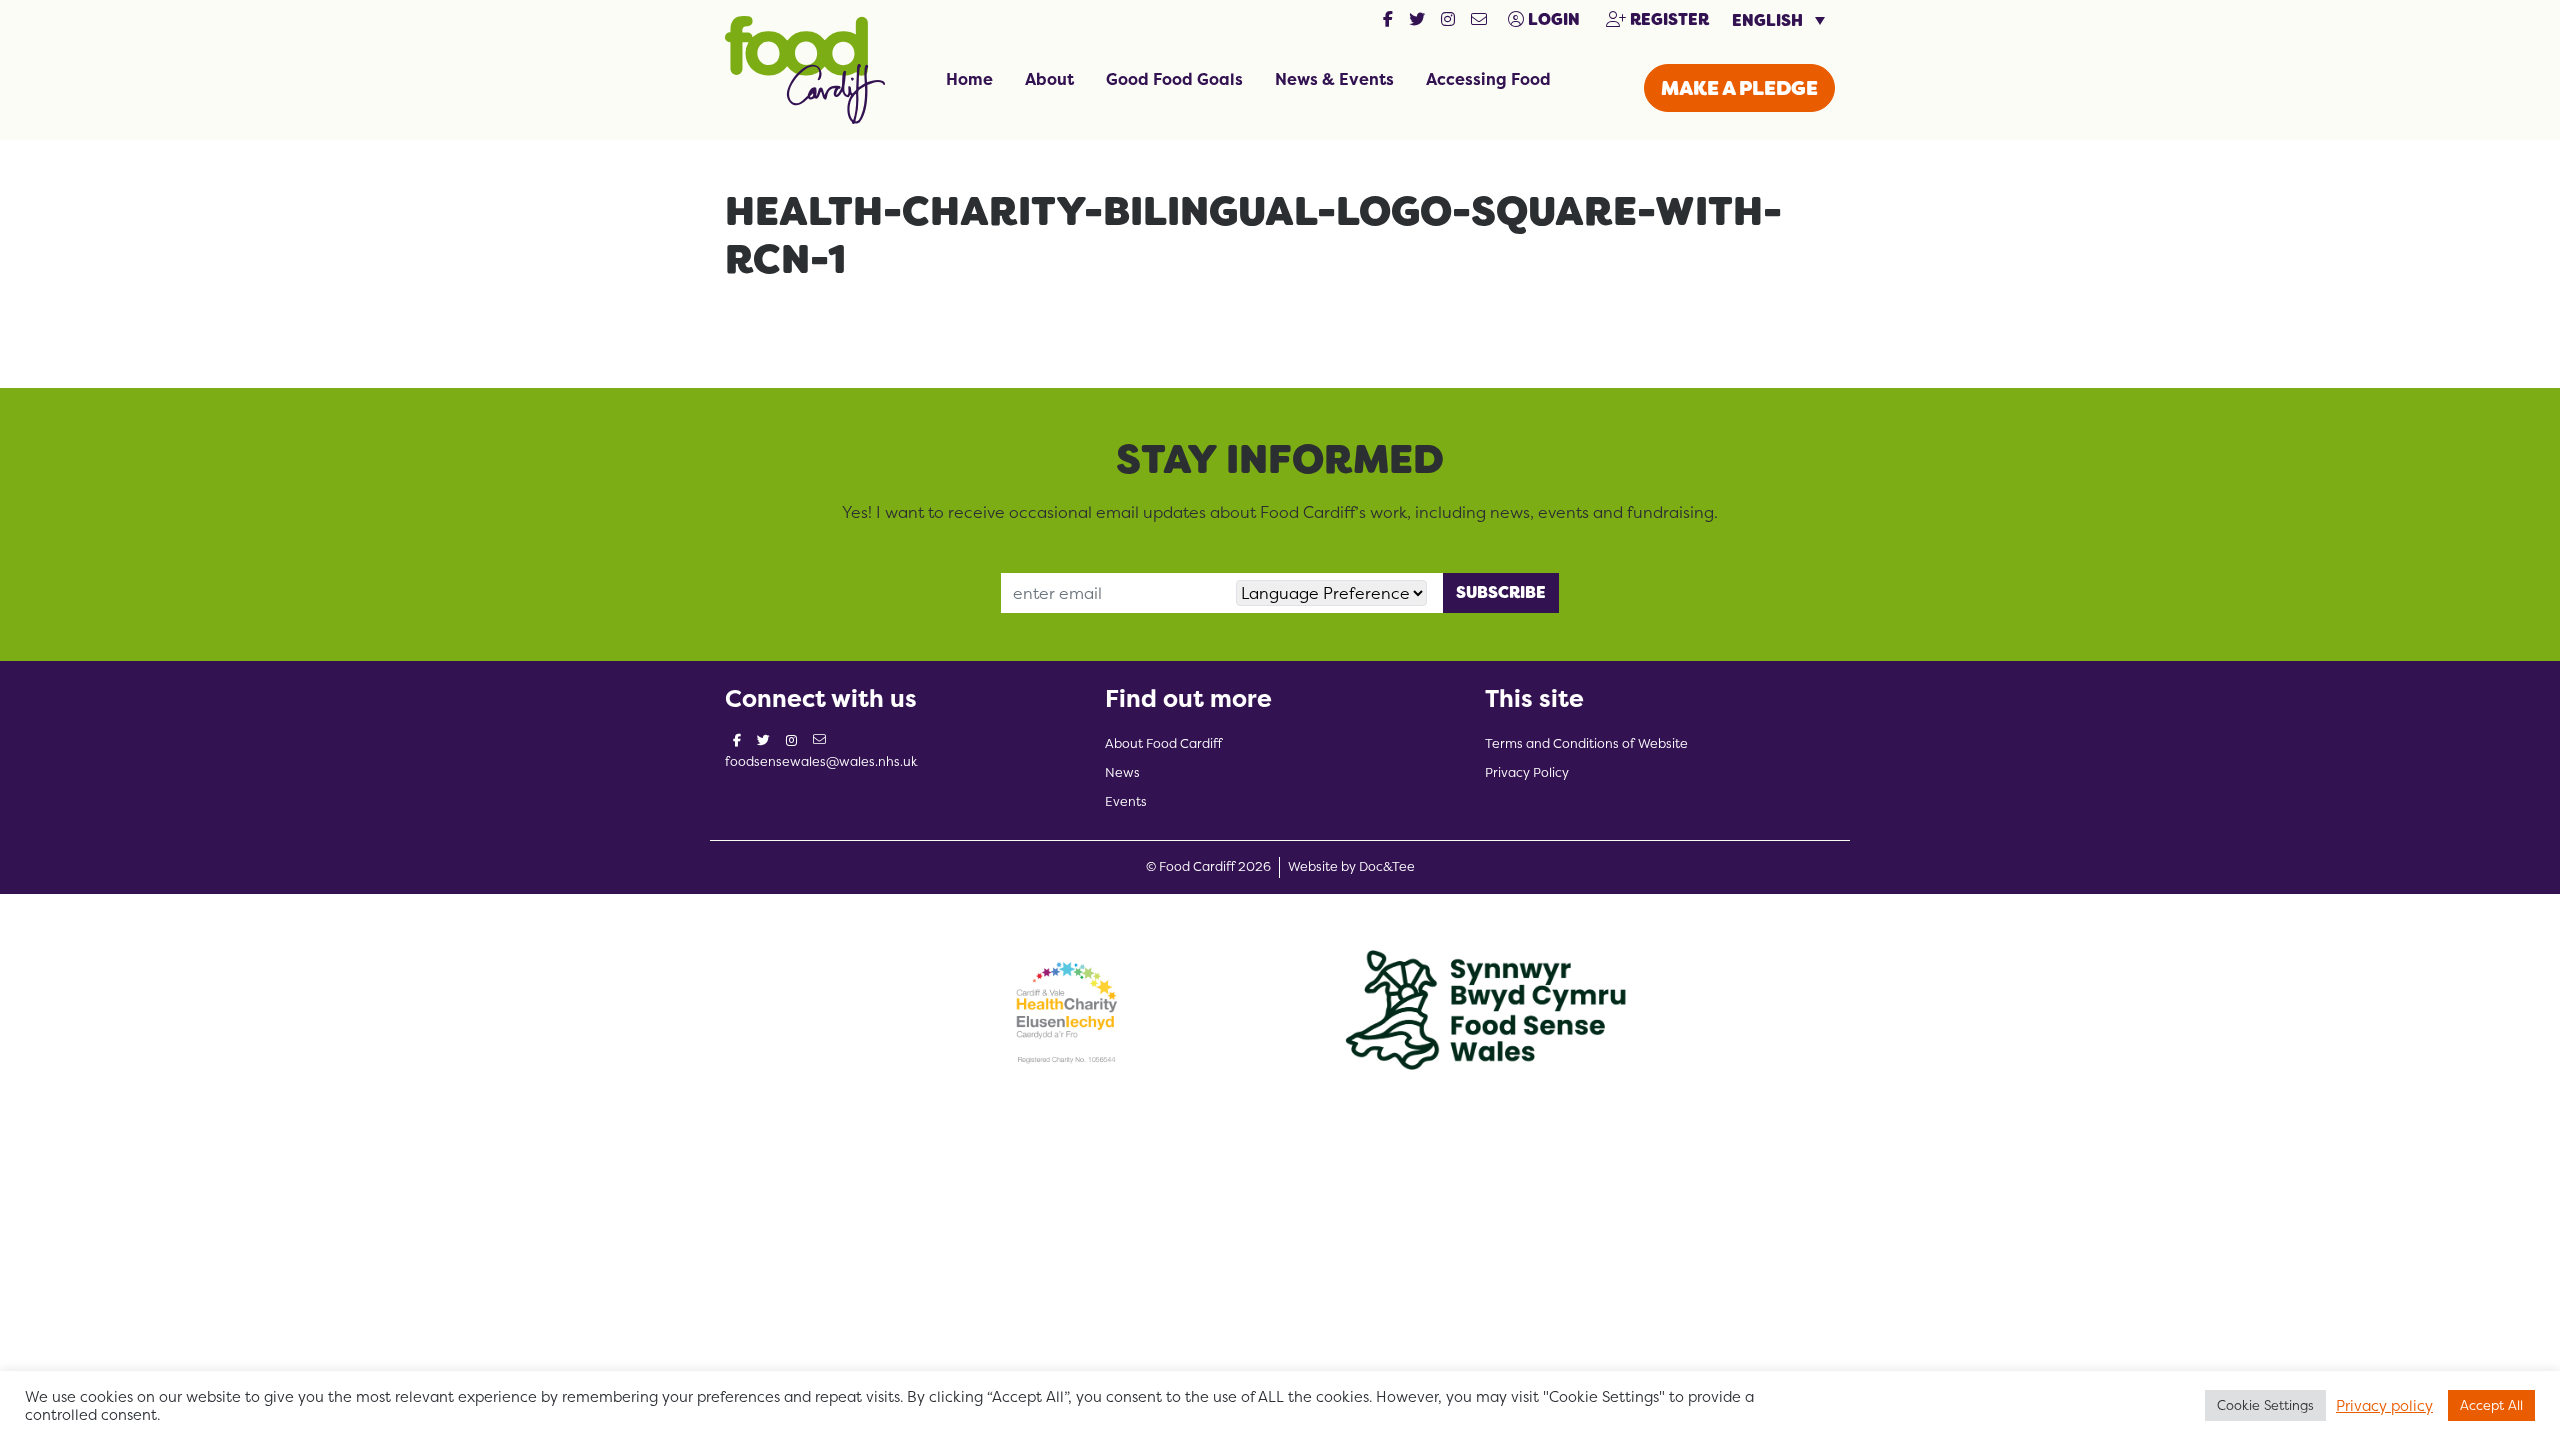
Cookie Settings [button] (2265, 1405)
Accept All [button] (2491, 1405)
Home (969, 79)
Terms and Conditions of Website (1586, 743)
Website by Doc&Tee (1351, 866)
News (1122, 772)
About (1049, 79)
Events (1126, 801)
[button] (1388, 20)
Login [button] (1552, 19)
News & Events (1334, 79)
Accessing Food (1488, 79)
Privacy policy (2384, 1406)
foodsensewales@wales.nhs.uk (821, 761)
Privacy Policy (1527, 772)
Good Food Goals (1174, 79)
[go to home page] (805, 68)
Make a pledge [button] (1739, 88)
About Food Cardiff (1163, 743)
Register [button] (1667, 19)
